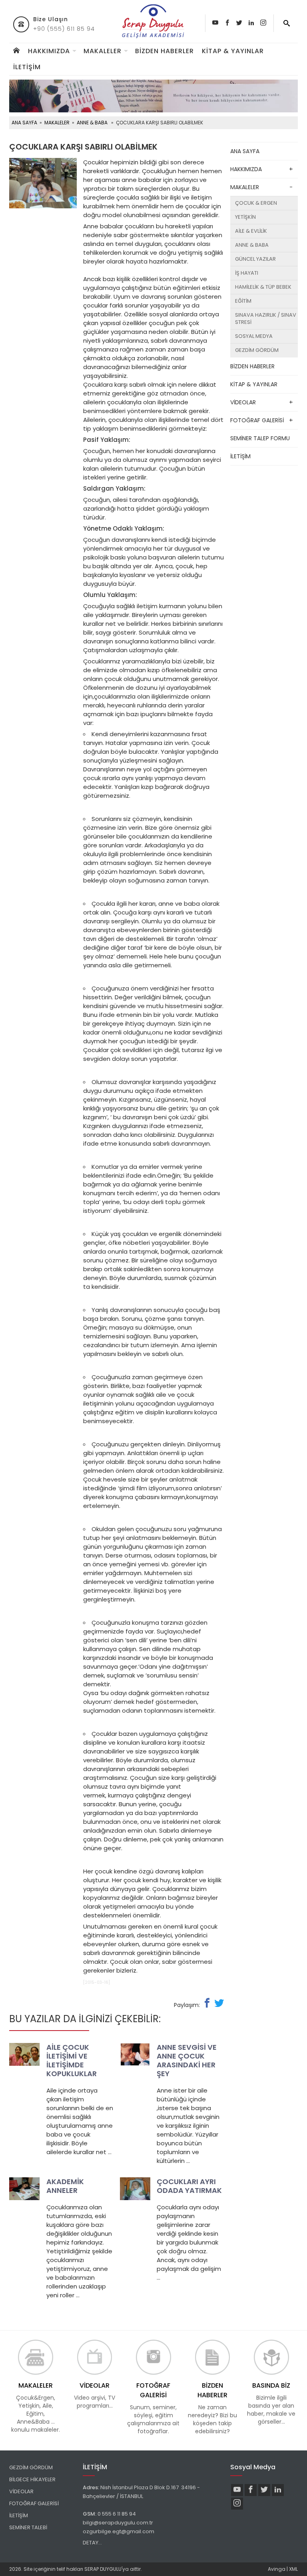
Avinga (277, 2569)
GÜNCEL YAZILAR (255, 259)
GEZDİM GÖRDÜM (257, 350)
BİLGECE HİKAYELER (32, 2479)
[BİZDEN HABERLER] (212, 2357)
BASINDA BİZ (271, 2385)
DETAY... (93, 2543)
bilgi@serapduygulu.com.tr (118, 2523)
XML (293, 2569)
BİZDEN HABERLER (164, 51)
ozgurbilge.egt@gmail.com (119, 2531)
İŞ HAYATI (247, 273)
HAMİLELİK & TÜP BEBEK (263, 287)
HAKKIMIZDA (49, 51)
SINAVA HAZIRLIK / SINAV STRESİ (266, 319)
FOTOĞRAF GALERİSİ (257, 420)
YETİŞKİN (245, 217)
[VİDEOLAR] (95, 2357)
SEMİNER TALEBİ (28, 2527)
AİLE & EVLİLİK (251, 231)
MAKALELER (103, 51)
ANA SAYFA (24, 123)
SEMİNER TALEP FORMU (260, 438)
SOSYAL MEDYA (254, 336)
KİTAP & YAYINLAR (233, 51)
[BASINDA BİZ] (271, 2357)
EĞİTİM (243, 301)
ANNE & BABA (92, 123)
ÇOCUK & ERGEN (256, 203)
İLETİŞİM (27, 67)
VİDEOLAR (243, 402)
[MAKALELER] (35, 2357)
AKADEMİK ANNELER (65, 2186)
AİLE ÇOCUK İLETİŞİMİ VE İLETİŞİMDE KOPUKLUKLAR (72, 2060)
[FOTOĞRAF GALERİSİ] (153, 2357)
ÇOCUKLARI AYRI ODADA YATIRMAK (189, 2186)
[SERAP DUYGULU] (153, 21)
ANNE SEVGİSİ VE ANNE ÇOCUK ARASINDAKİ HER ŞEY (187, 2060)
